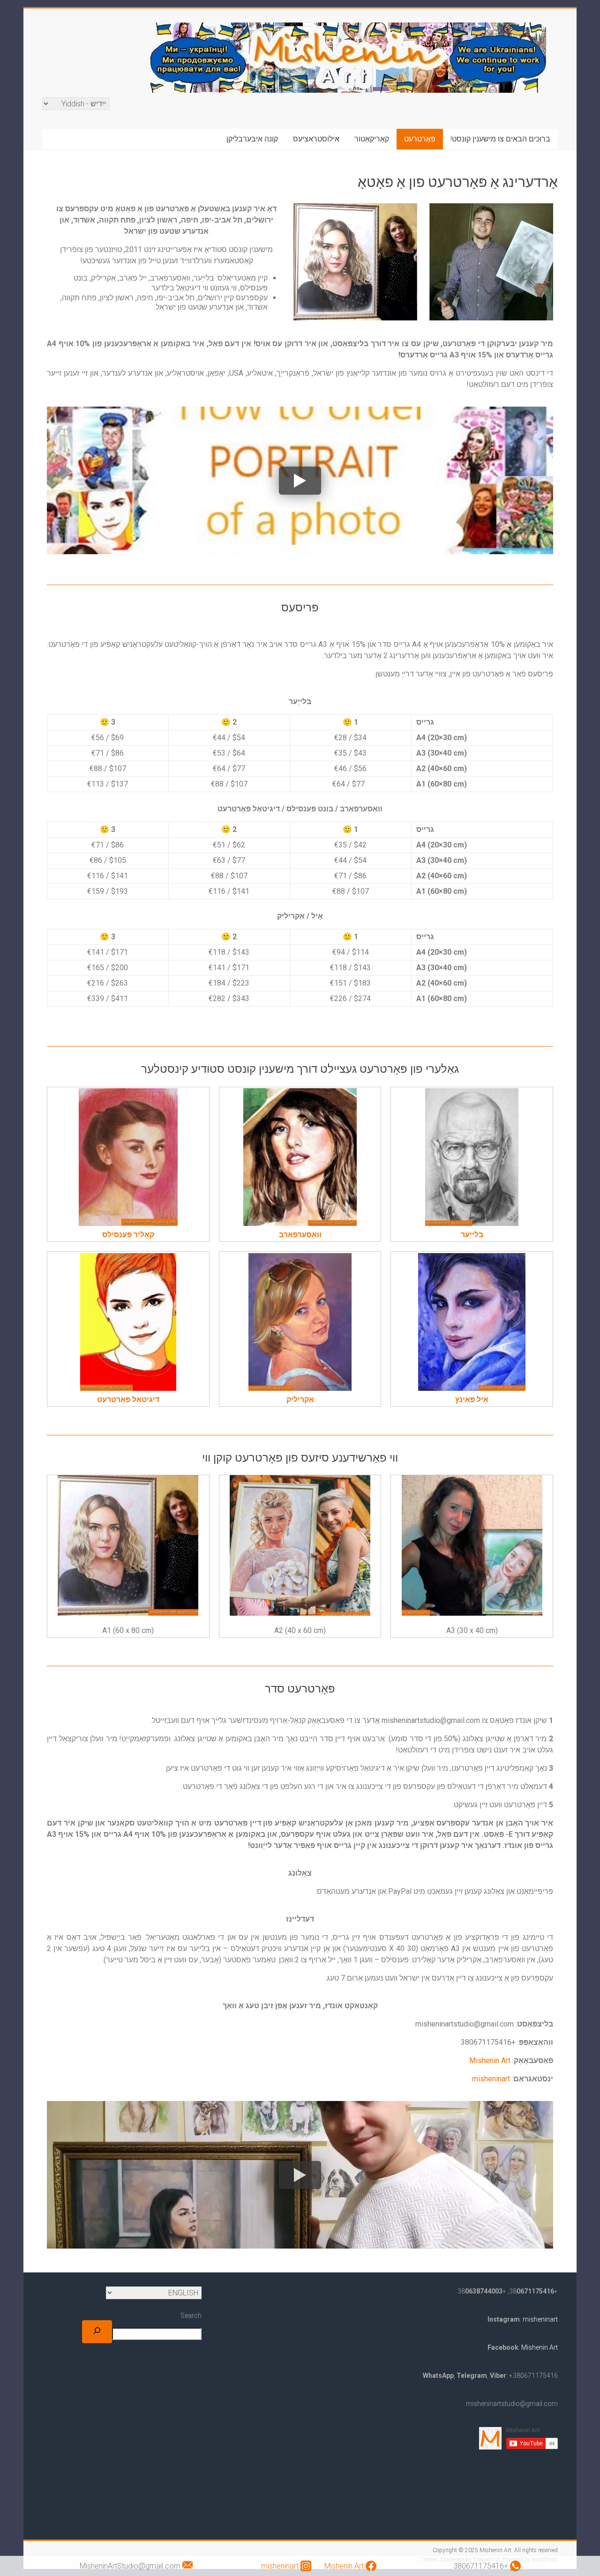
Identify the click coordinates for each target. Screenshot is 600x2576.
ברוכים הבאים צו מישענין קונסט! (500, 139)
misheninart (491, 2079)
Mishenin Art (490, 2060)
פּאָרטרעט (420, 139)
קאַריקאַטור (372, 139)
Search (191, 2316)
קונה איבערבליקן (252, 139)
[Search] (97, 2332)
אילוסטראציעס (316, 139)
